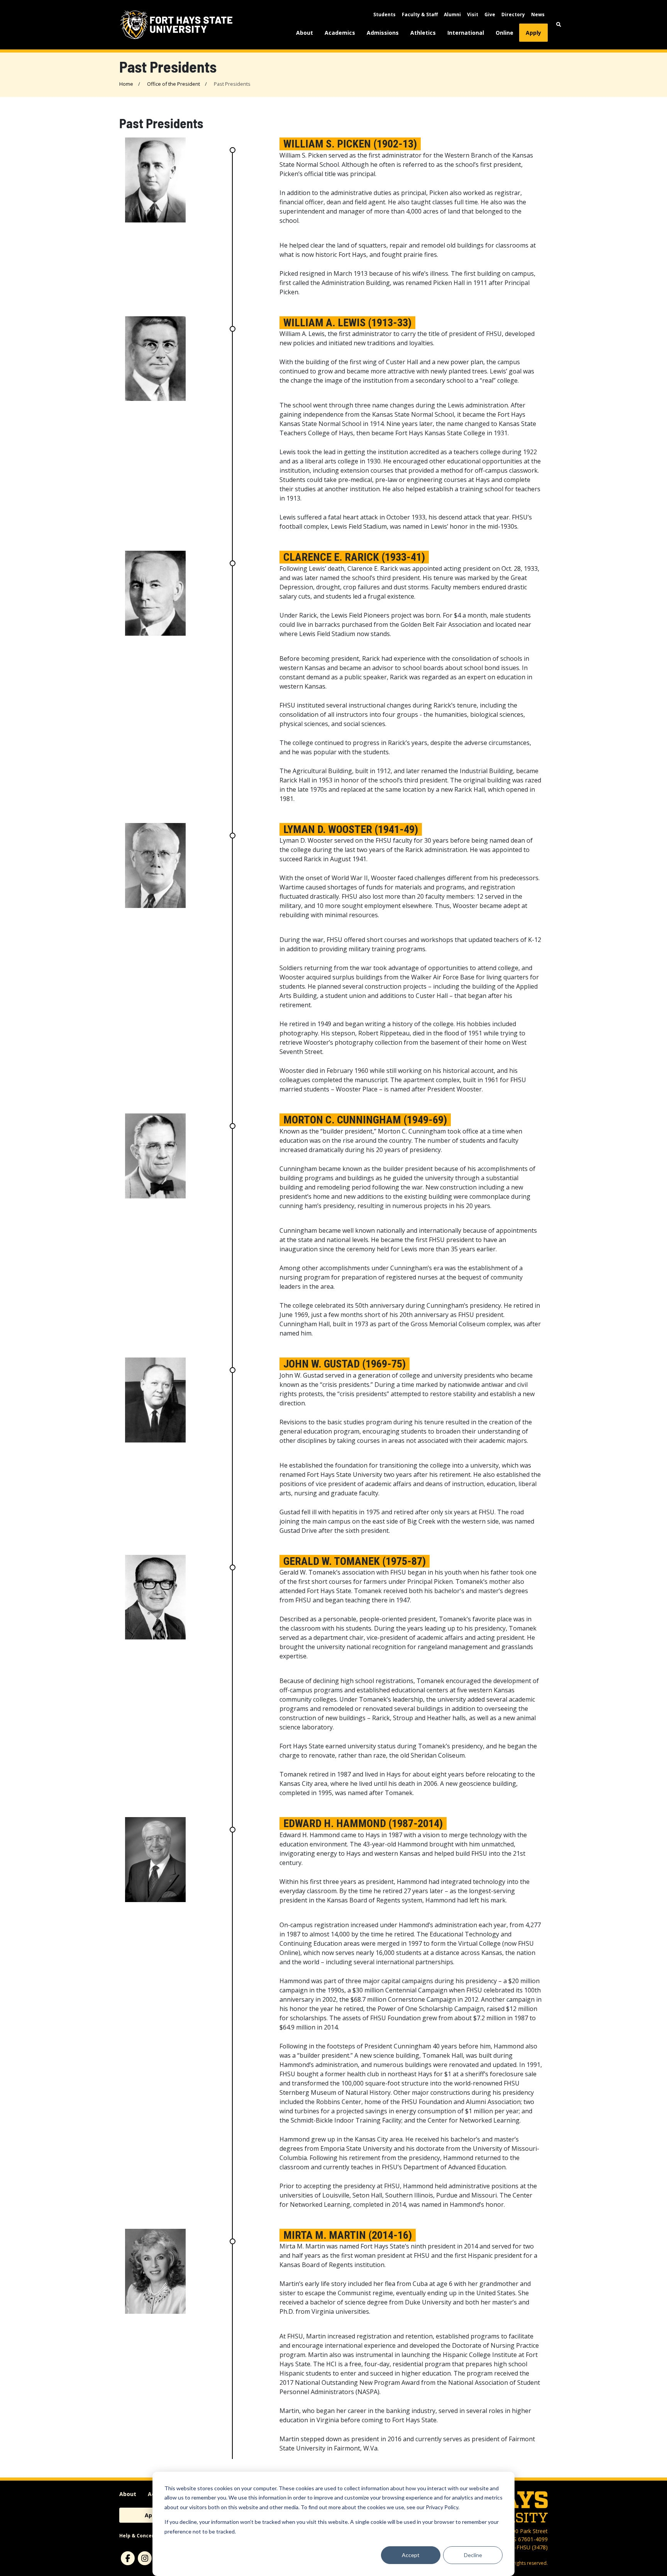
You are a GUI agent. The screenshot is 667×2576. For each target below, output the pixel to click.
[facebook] (128, 2558)
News (538, 14)
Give (490, 14)
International (466, 33)
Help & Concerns (140, 2536)
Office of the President (174, 84)
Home (126, 84)
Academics (340, 33)
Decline (473, 2555)
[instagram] (145, 2558)
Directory (513, 14)
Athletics (423, 33)
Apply (533, 33)
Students (384, 14)
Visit (473, 14)
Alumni (452, 14)
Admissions (383, 33)
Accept (411, 2555)
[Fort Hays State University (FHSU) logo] (176, 25)
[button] (559, 25)
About (305, 33)
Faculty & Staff (420, 14)
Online (504, 33)
